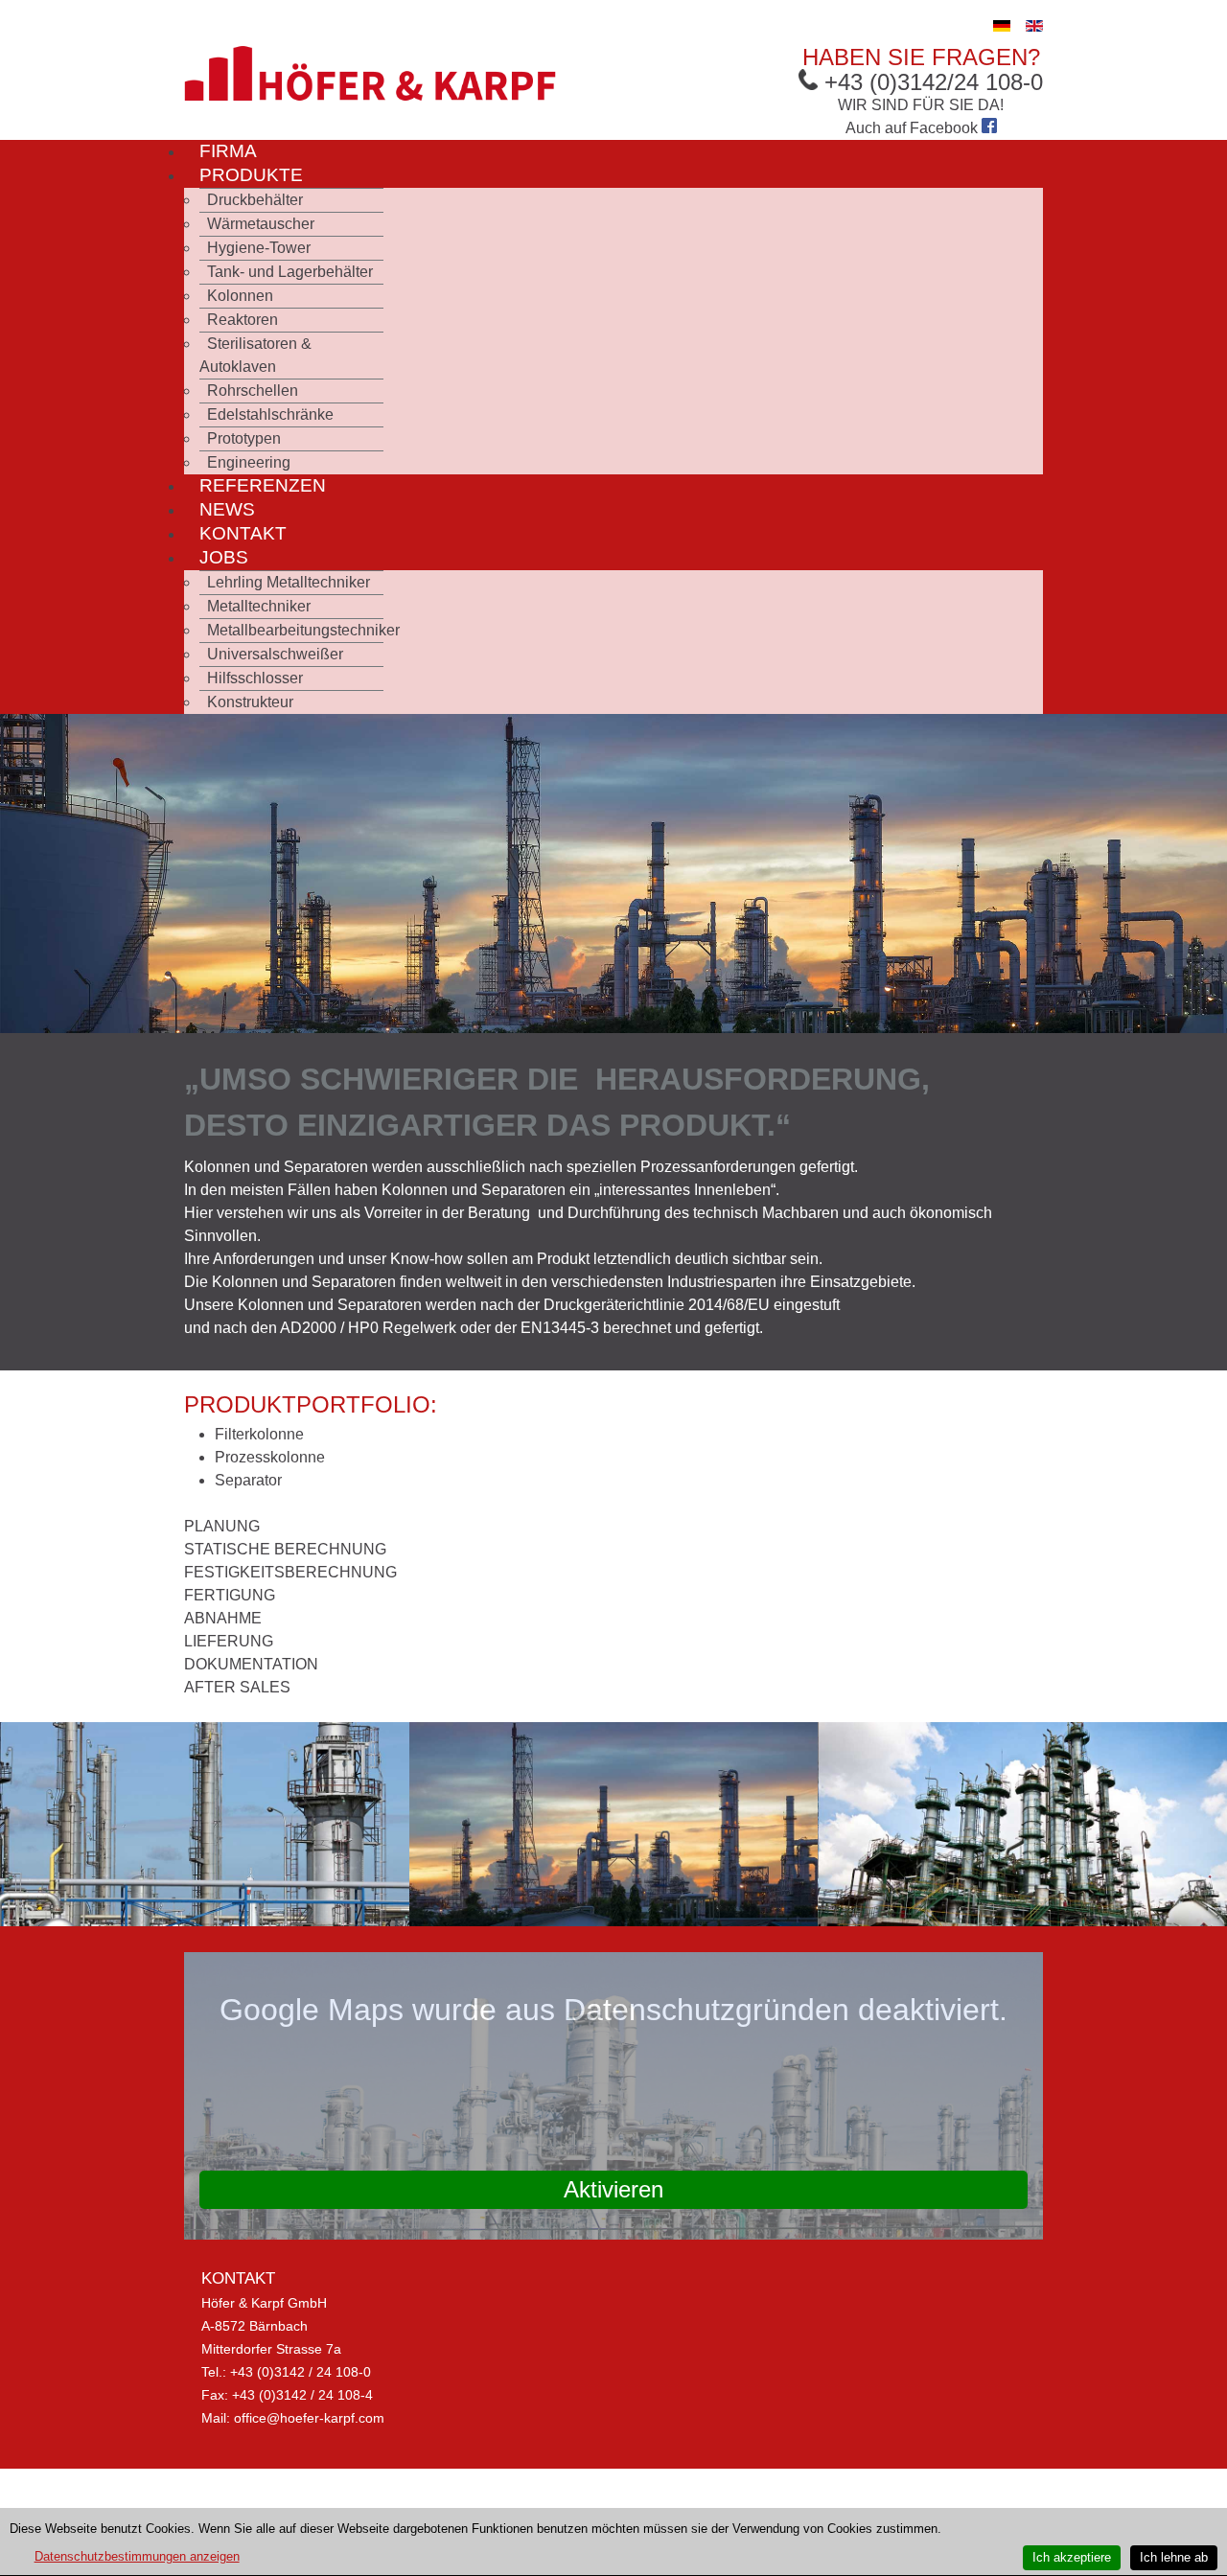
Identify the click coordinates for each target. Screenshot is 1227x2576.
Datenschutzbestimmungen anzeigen (137, 2556)
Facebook (946, 128)
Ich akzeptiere (1072, 2557)
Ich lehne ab (1174, 2557)
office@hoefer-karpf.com (309, 2418)
